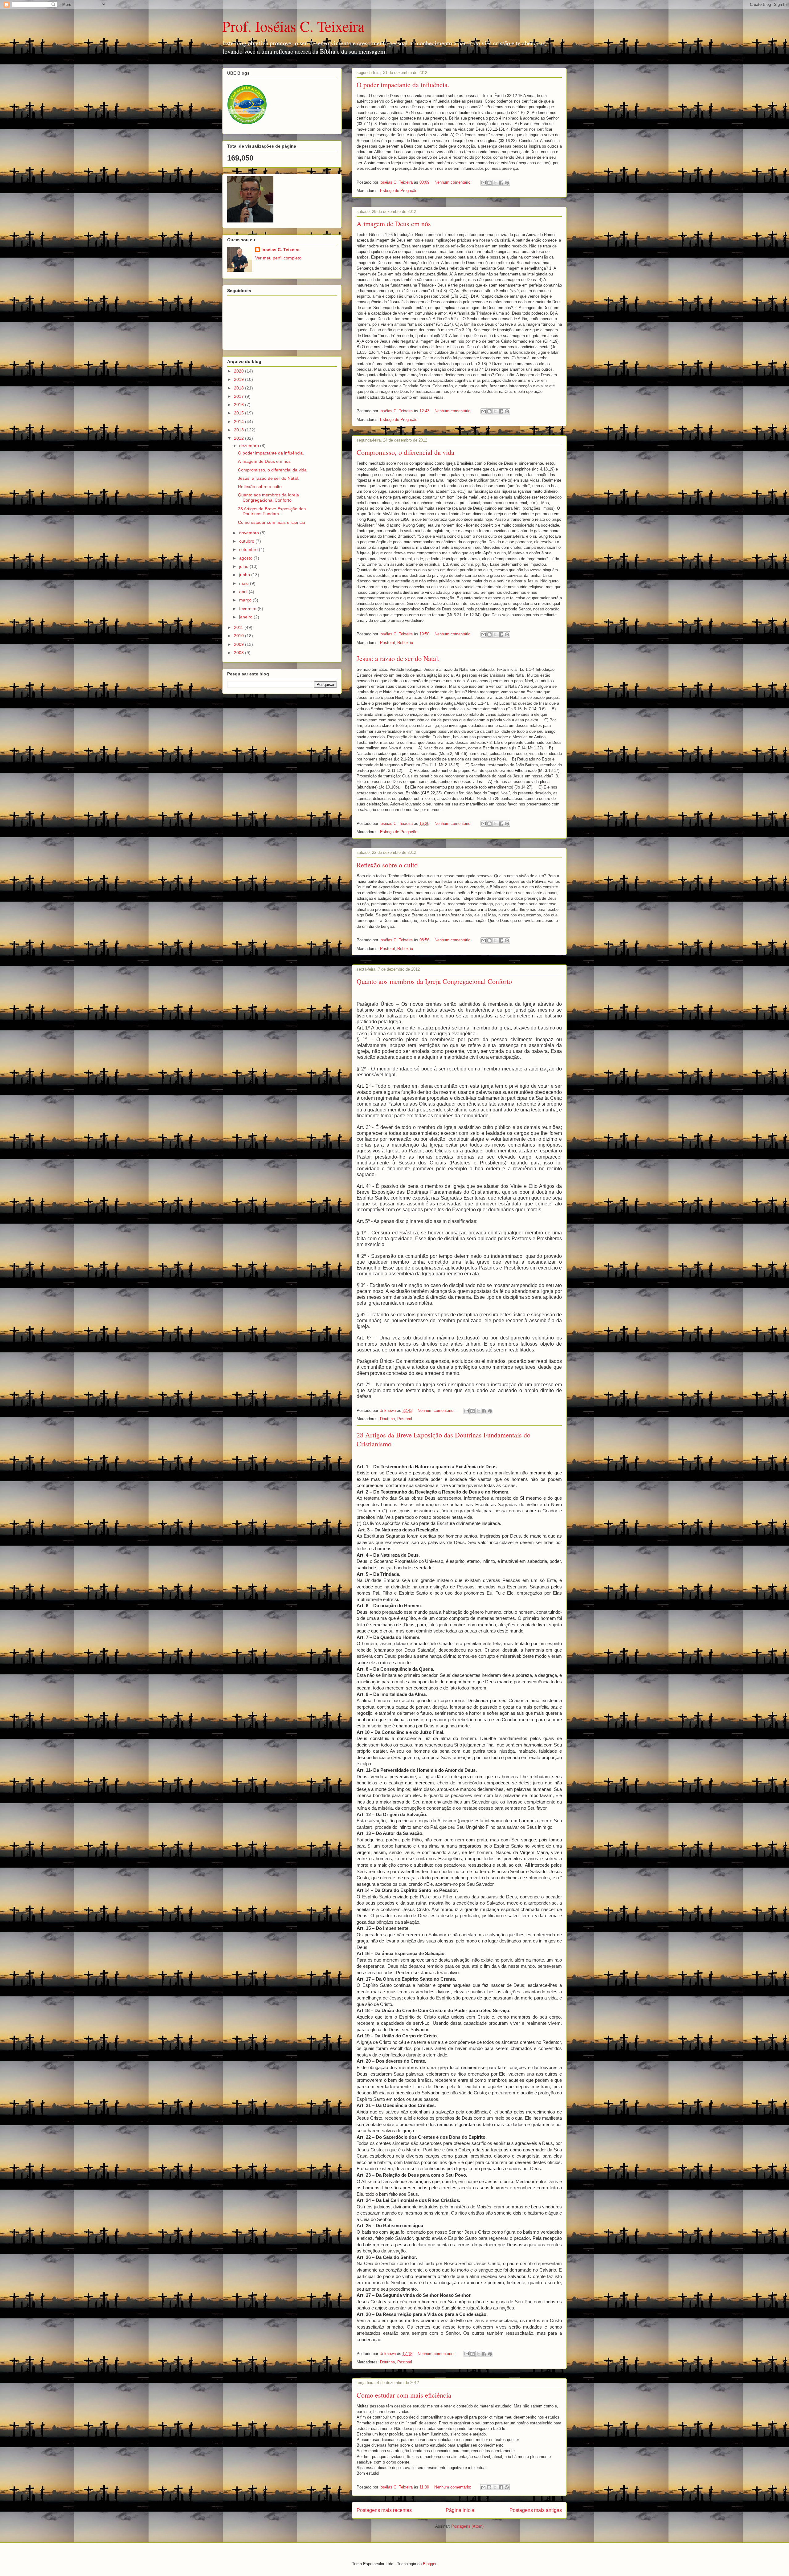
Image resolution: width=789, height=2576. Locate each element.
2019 (239, 379)
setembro (249, 549)
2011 (239, 627)
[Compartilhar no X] (495, 183)
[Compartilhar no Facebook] (501, 183)
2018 (239, 388)
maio (245, 583)
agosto (246, 558)
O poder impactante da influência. (403, 85)
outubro (247, 541)
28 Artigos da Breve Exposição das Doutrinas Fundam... (272, 511)
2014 (239, 422)
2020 (239, 371)
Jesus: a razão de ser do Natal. (398, 658)
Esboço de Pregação (399, 191)
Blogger (429, 2564)
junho (245, 575)
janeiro (246, 617)
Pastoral (387, 643)
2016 (239, 405)
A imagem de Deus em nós (394, 224)
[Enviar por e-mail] (484, 183)
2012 (239, 438)
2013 (239, 430)
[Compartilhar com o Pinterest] (507, 183)
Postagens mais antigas (536, 2510)
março (246, 600)
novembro (250, 533)
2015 (239, 413)
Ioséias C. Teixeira (280, 250)
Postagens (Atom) (467, 2526)
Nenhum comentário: (454, 182)
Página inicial (461, 2510)
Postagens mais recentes (384, 2510)
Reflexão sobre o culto (387, 865)
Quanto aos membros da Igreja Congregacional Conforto (434, 981)
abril (244, 592)
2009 (239, 644)
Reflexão (405, 643)
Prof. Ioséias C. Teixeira (293, 26)
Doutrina (387, 1419)
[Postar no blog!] (489, 183)
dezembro (250, 446)
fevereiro (248, 609)
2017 (239, 396)
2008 (239, 653)
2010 (239, 636)
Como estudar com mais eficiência (404, 2395)
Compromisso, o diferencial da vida (405, 452)
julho (244, 566)
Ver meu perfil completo (278, 258)
